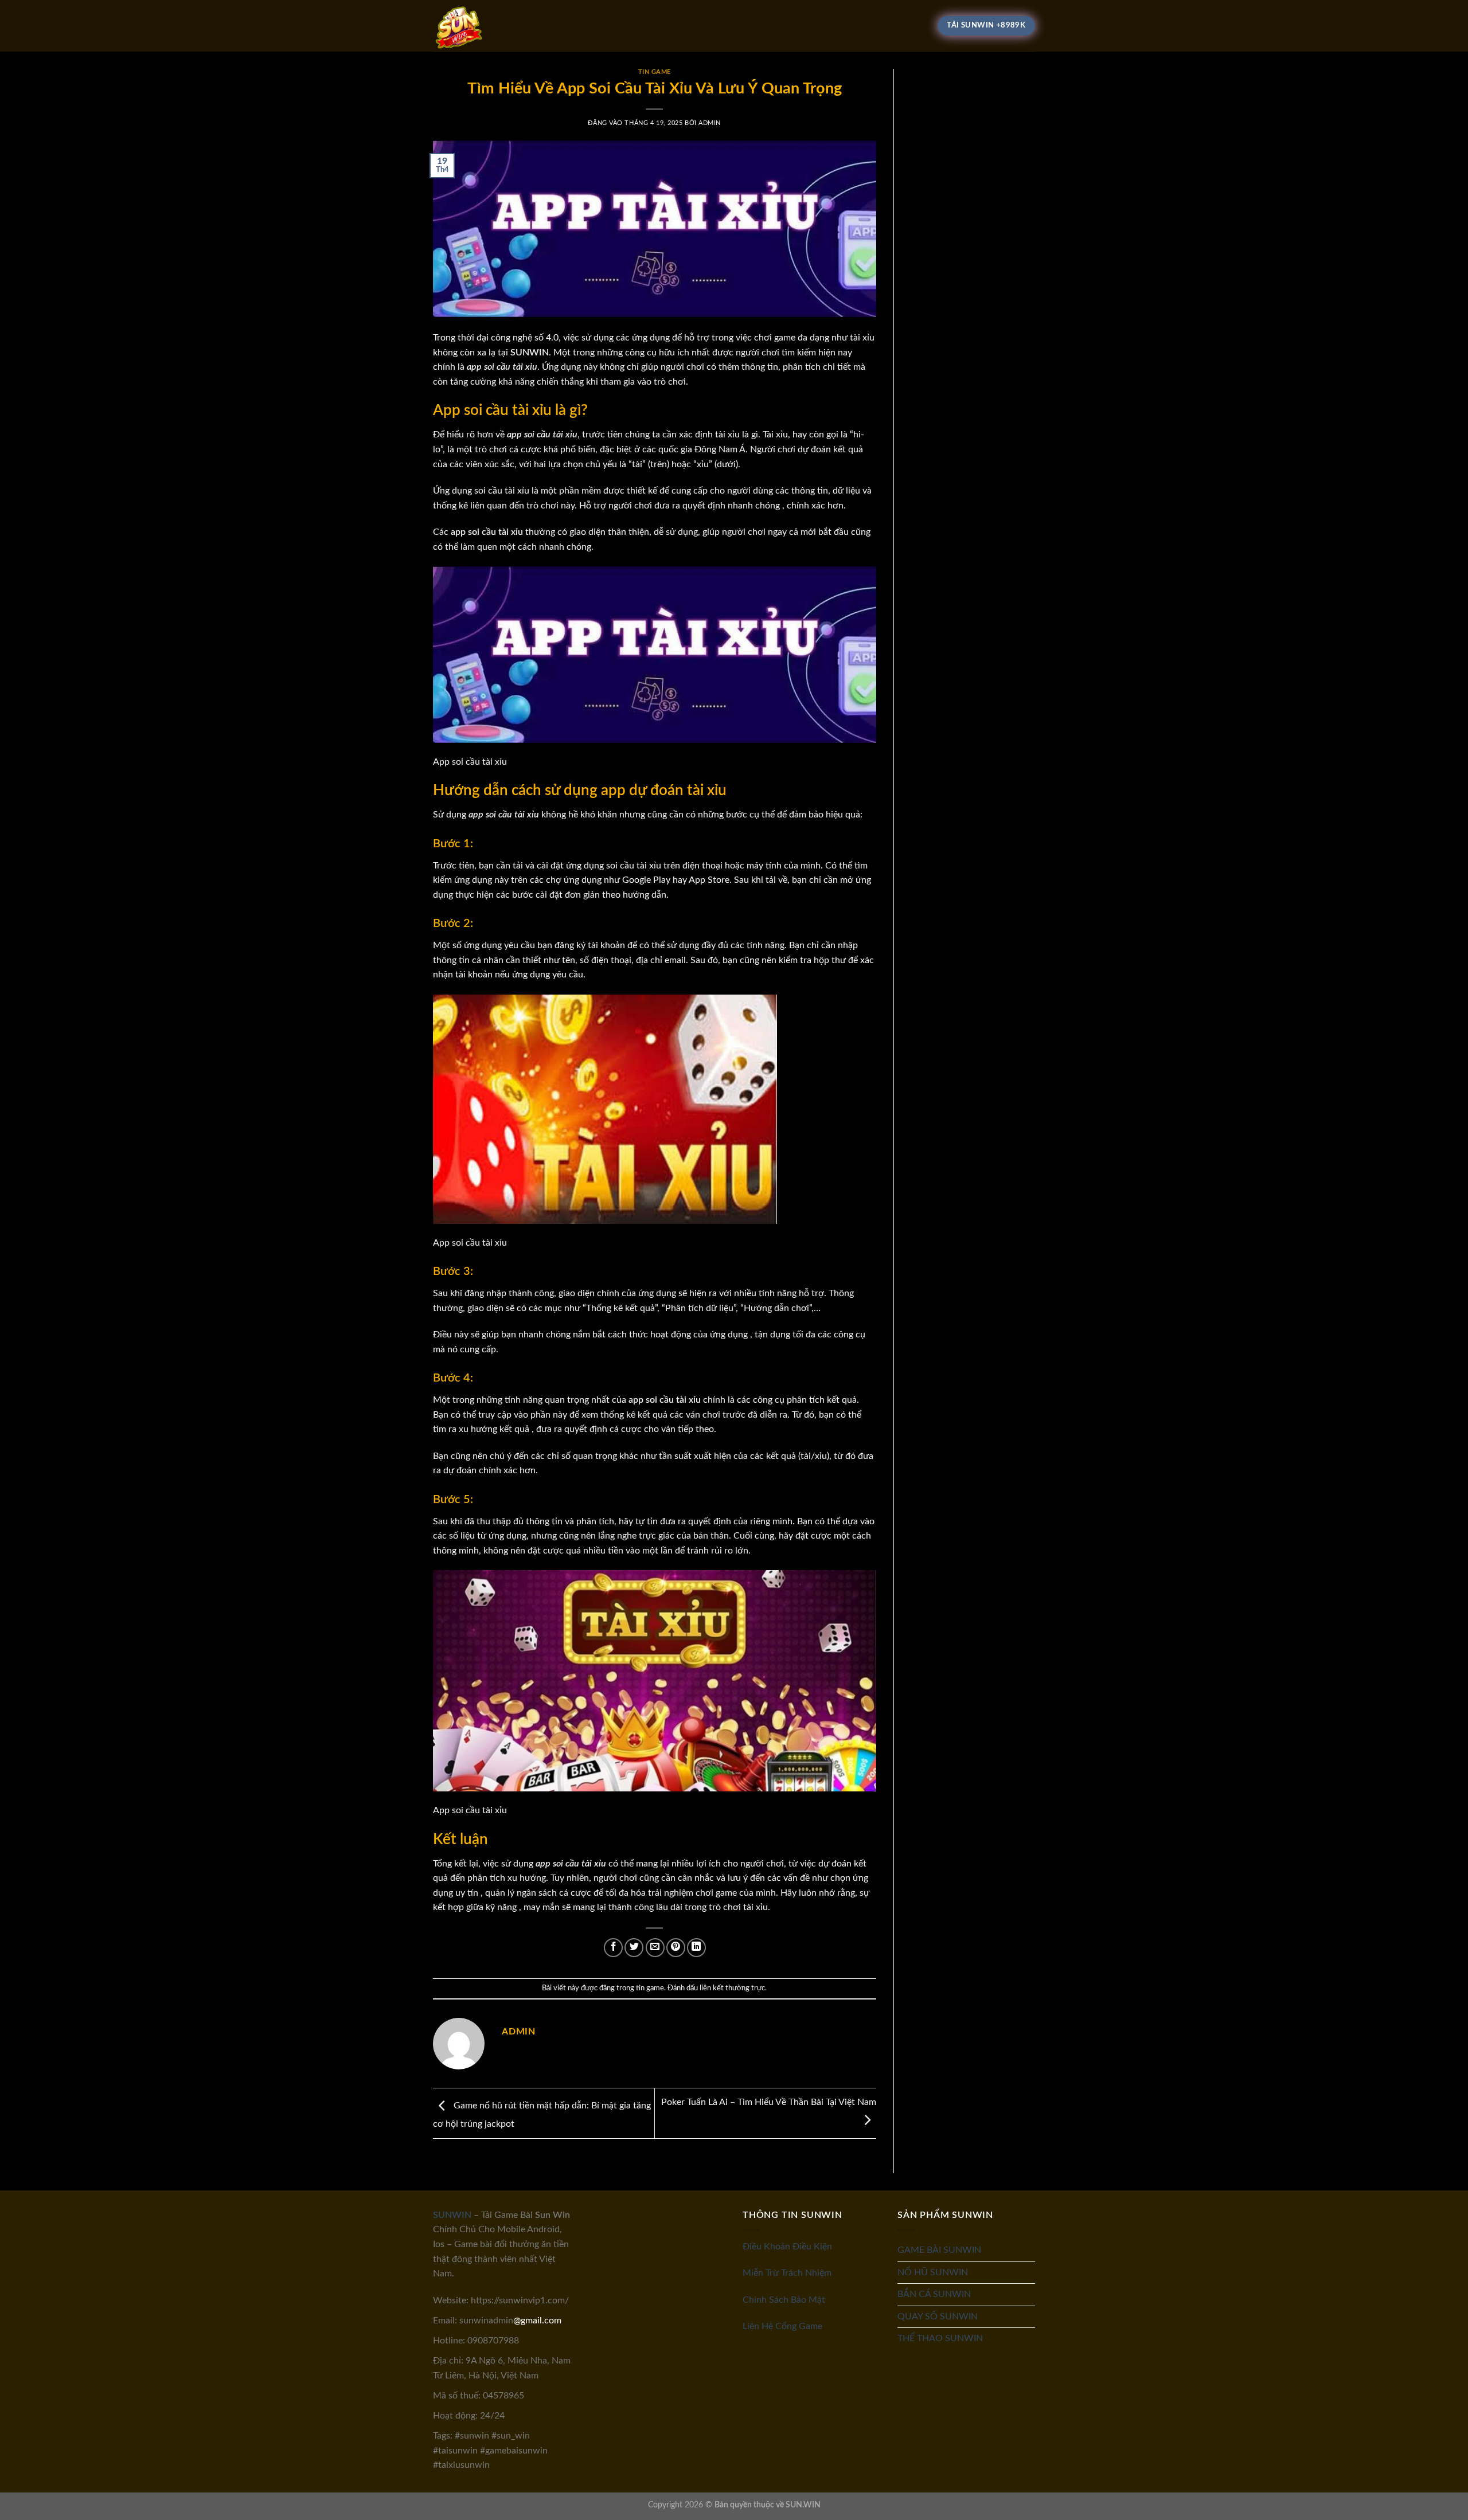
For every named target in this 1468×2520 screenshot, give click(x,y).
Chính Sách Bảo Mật (784, 2300)
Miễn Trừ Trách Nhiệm (787, 2273)
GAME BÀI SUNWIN (939, 2250)
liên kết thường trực (732, 1988)
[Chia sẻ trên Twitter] (634, 1948)
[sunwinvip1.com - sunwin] (490, 26)
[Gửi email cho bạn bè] (655, 1948)
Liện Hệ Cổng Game (782, 2326)
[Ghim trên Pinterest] (676, 1948)
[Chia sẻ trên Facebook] (613, 1948)
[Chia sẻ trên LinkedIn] (696, 1948)
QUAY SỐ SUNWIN (938, 2316)
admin (710, 123)
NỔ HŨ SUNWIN (933, 2272)
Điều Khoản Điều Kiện (787, 2247)
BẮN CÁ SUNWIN (934, 2294)
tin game (655, 72)
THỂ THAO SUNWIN (940, 2338)
